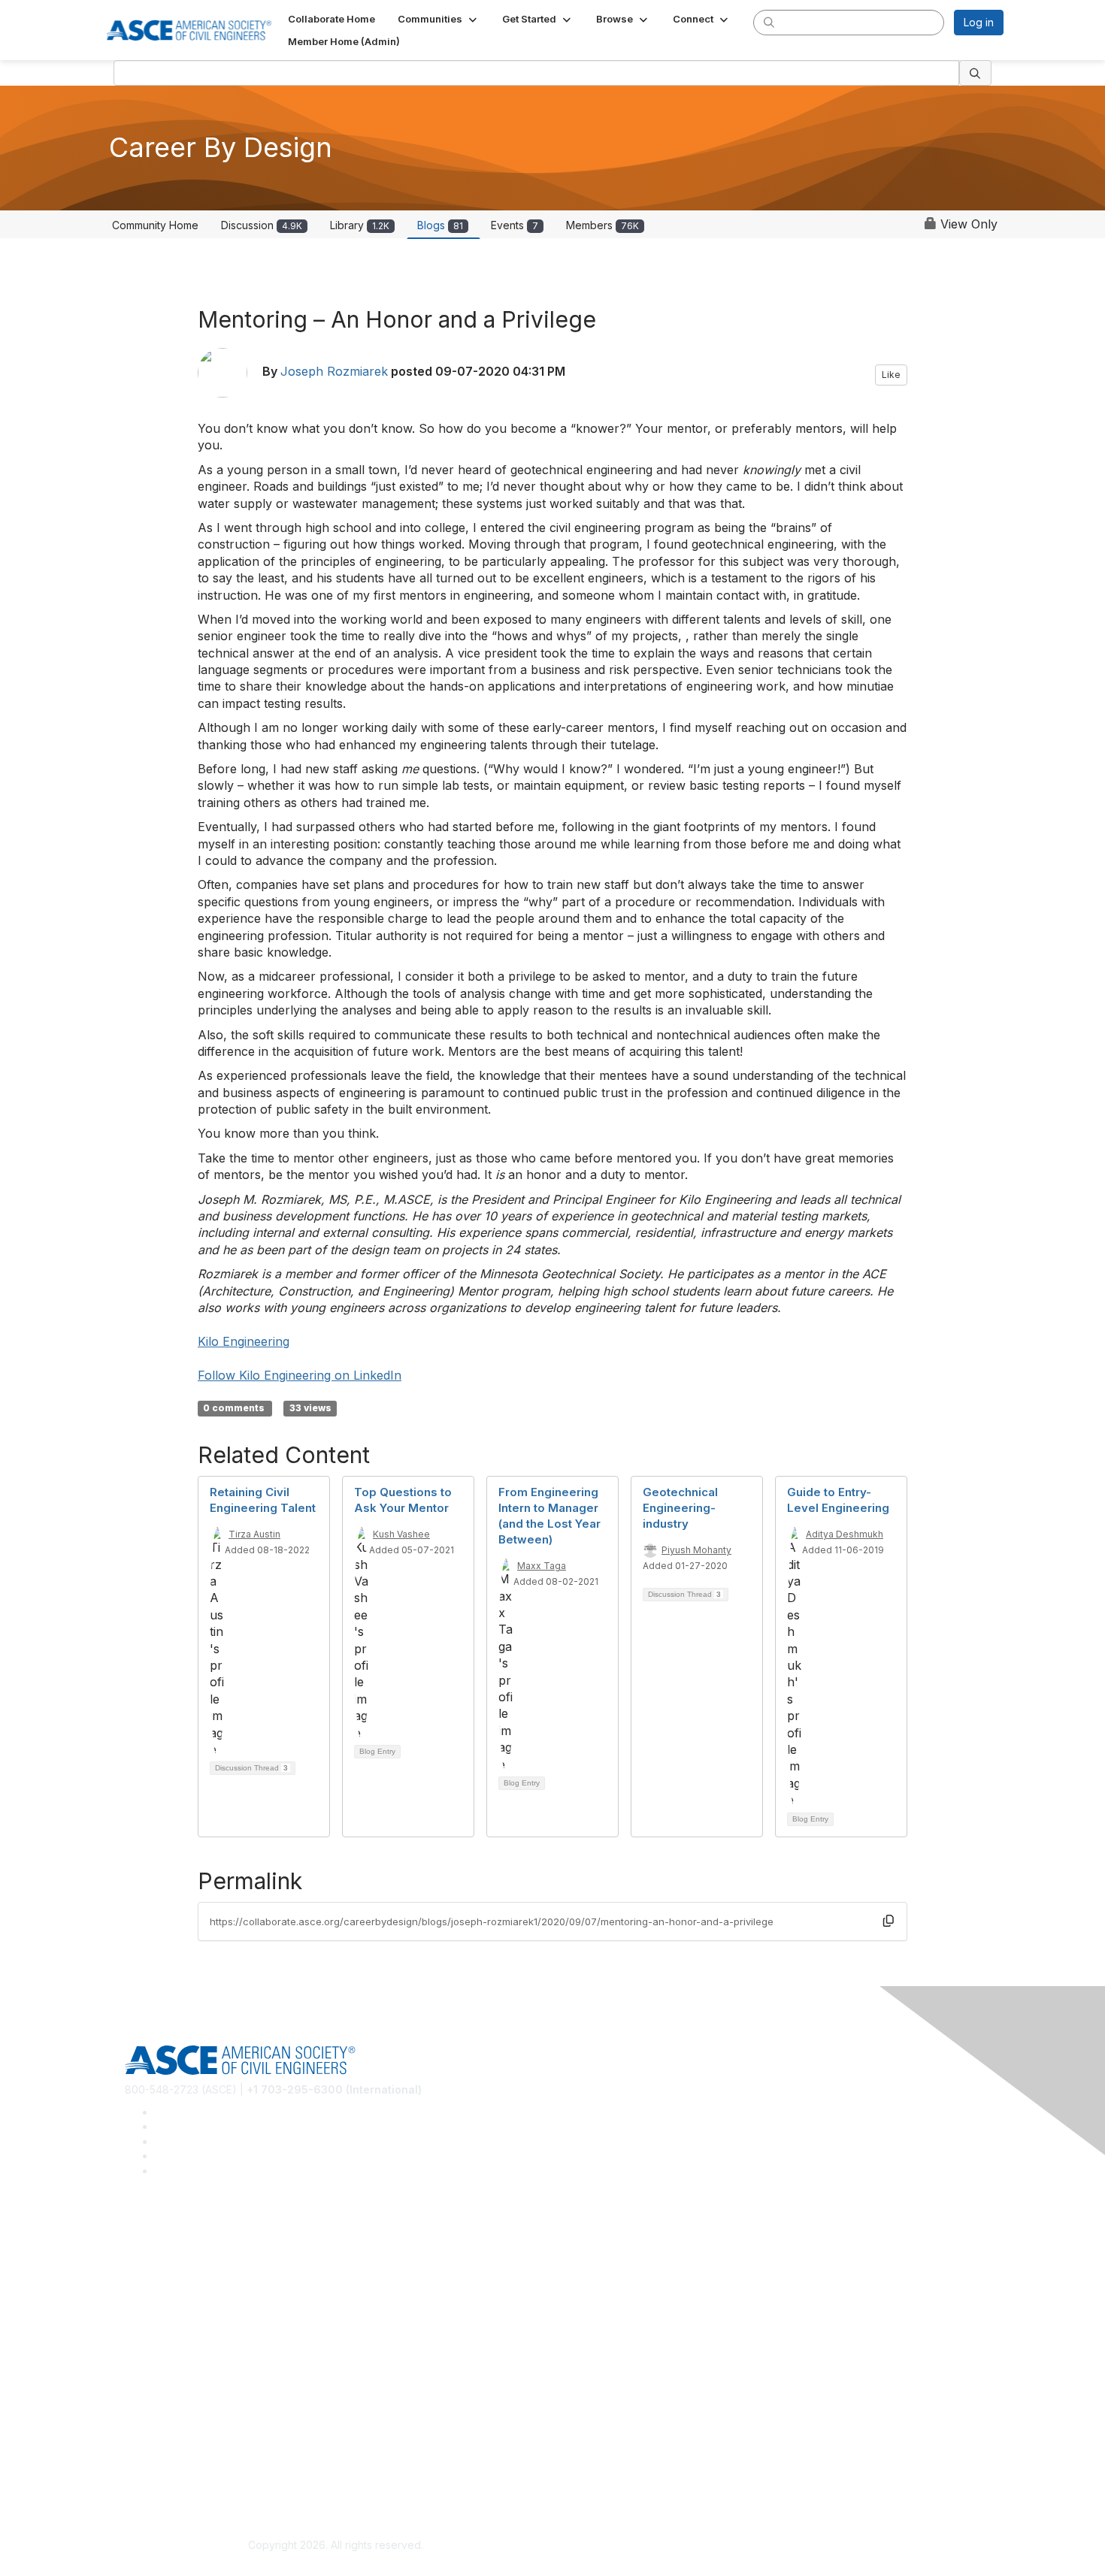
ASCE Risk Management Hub (195, 2257)
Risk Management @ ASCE (191, 2235)
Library (360, 225)
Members (602, 225)
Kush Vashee (401, 1534)
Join (135, 2343)
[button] (439, 19)
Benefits (145, 2366)
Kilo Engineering (244, 1341)
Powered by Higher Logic (769, 2546)
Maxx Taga (542, 1566)
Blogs (440, 225)
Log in (979, 22)
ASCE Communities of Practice (200, 2280)
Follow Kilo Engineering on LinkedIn (300, 1375)
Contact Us (152, 2389)
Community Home (155, 225)
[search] (769, 22)
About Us (147, 2452)
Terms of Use (158, 2475)
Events (515, 225)
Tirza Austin (254, 1534)
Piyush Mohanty (696, 1550)
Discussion (262, 225)
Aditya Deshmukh (845, 1534)
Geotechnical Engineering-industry (680, 1508)
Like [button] (891, 375)
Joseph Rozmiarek (334, 371)
